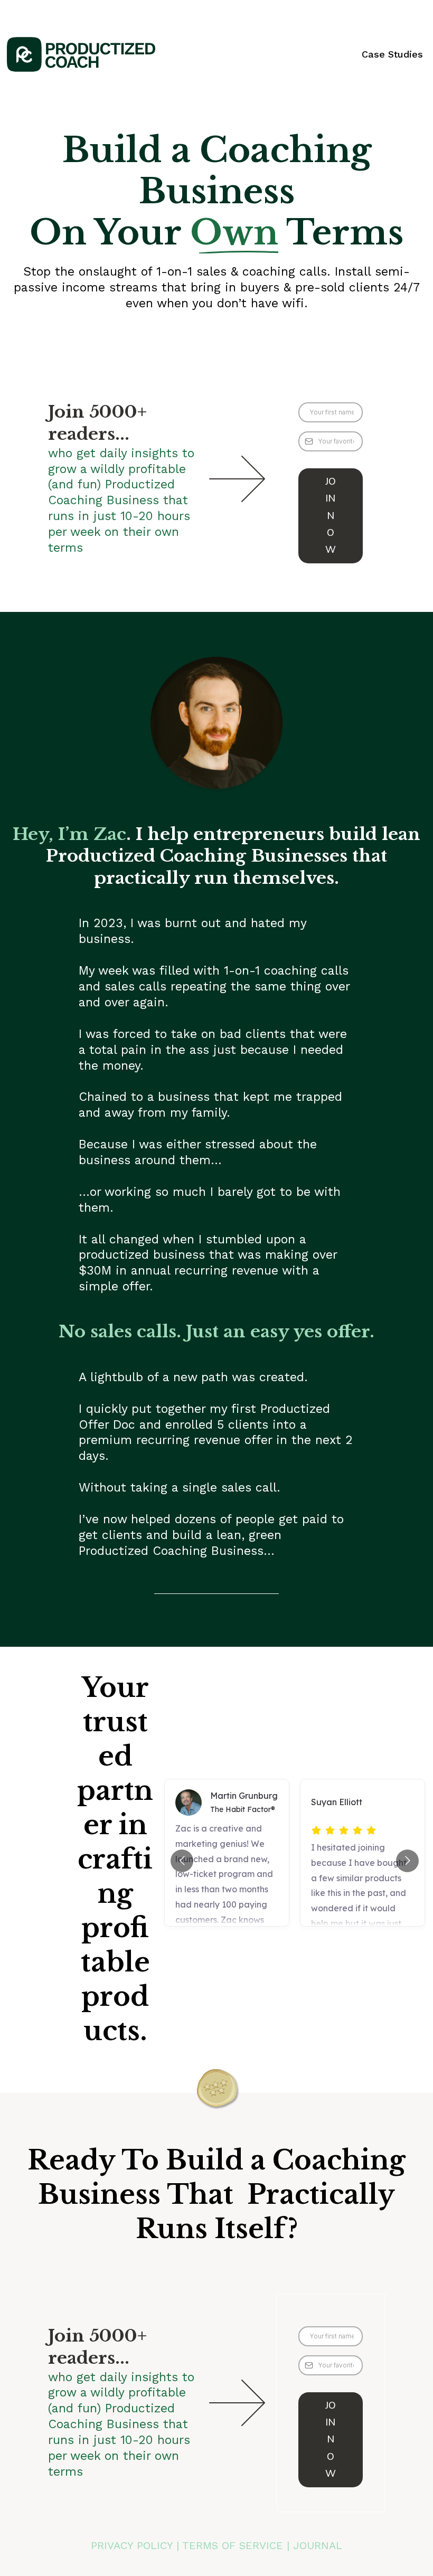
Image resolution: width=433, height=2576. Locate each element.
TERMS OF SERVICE (233, 2545)
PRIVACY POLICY (132, 2545)
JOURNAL (318, 2545)
